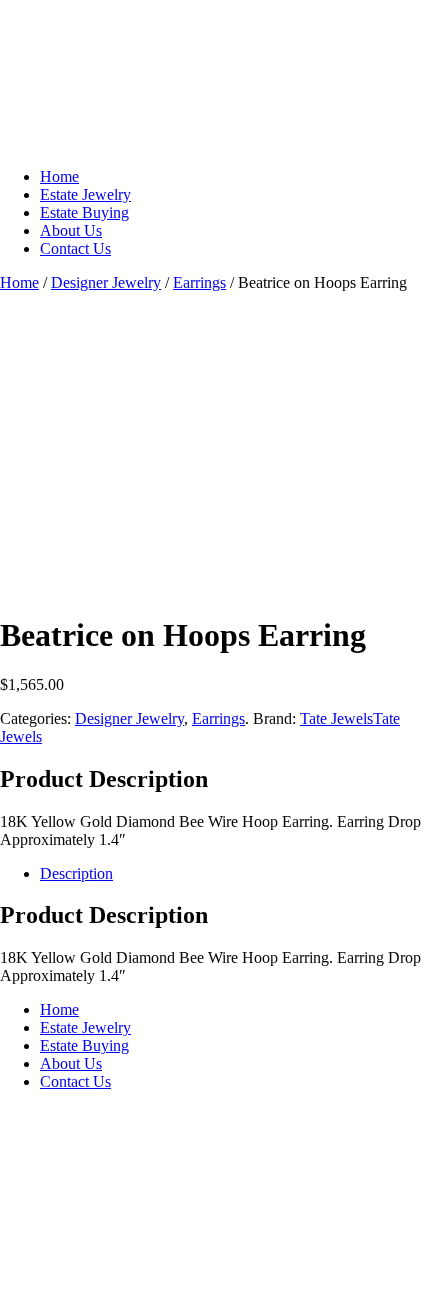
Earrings (199, 282)
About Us (71, 230)
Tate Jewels (336, 718)
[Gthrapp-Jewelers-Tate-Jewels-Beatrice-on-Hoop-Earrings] (150, 586)
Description (76, 873)
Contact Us (75, 248)
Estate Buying (84, 212)
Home (59, 176)
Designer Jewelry (106, 282)
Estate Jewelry (85, 194)
